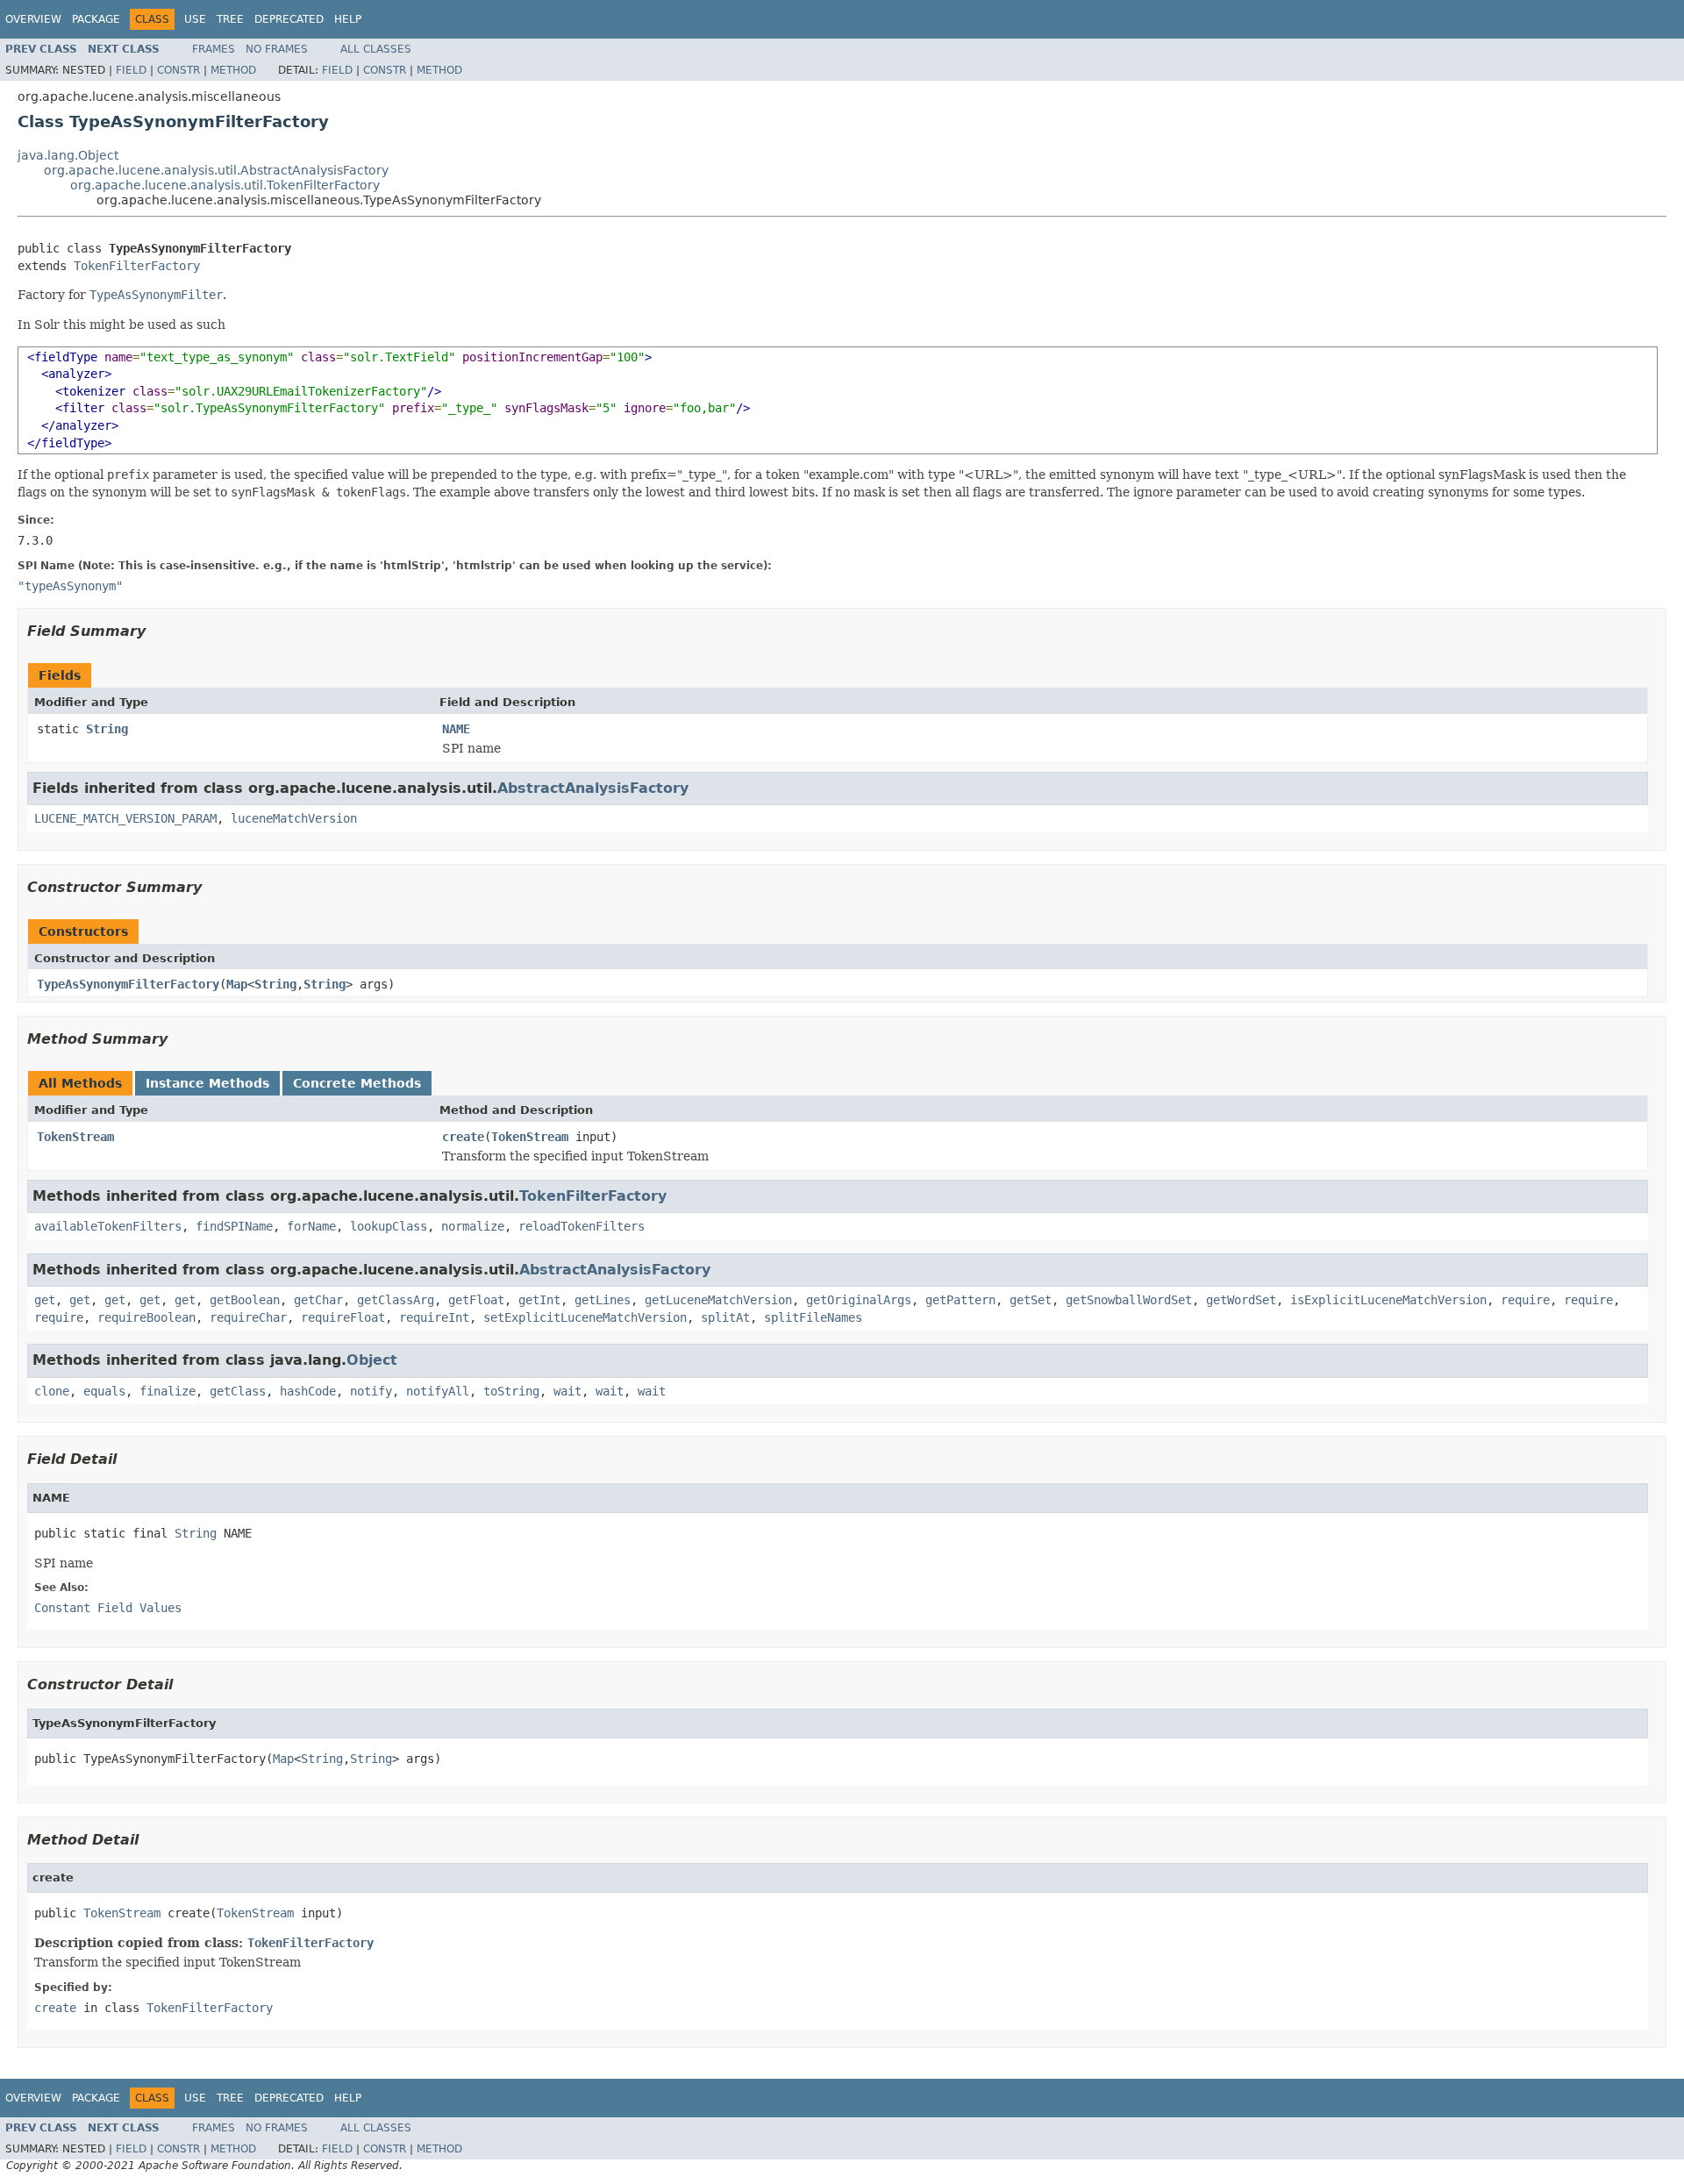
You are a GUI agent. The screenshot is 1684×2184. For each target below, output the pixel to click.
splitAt (725, 1317)
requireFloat (343, 1317)
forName (311, 1226)
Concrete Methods (357, 1083)
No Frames (277, 49)
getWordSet (1241, 1300)
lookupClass (389, 1226)
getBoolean (245, 1300)
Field (131, 70)
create (463, 1137)
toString (511, 1391)
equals (104, 1391)
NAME (456, 729)
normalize (473, 1226)
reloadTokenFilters (582, 1226)
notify (371, 1391)
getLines (603, 1300)
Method (233, 70)
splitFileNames (813, 1317)
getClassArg (396, 1300)
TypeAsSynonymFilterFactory (128, 984)
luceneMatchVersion (294, 818)
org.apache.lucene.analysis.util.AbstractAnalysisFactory (216, 170)
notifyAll (438, 1391)
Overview (33, 19)
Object (372, 1360)
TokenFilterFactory (137, 266)
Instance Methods (207, 1083)
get (45, 1300)
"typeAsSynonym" (70, 586)
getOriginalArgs (859, 1300)
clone (52, 1391)
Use (195, 19)
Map (237, 984)
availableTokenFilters (108, 1226)
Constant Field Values (108, 1608)
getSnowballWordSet (1129, 1300)
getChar (318, 1300)
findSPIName (234, 1226)
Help (348, 19)
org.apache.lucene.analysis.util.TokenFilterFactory (225, 185)
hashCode (308, 1391)
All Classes (376, 49)
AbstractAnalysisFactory (593, 788)
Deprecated (289, 19)
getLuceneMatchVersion (718, 1300)
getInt (539, 1300)
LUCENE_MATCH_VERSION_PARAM (125, 818)
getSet (1031, 1300)
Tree (230, 19)
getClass (238, 1391)
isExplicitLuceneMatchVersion (1388, 1300)
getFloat (476, 1300)
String (107, 729)
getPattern (960, 1300)
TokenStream (75, 1137)
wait (567, 1391)
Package (96, 19)
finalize (168, 1391)
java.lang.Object (68, 155)
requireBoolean (146, 1317)
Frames (214, 49)
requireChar (248, 1317)
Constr (178, 70)
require (1525, 1300)
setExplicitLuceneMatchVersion (585, 1317)
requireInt (434, 1317)
